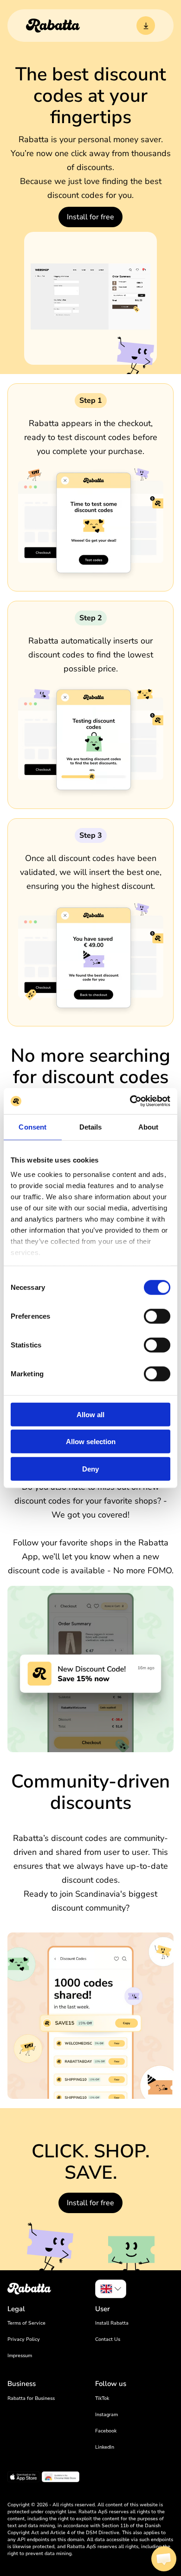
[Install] (146, 26)
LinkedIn (105, 2447)
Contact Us (108, 2339)
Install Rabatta (112, 2323)
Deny (90, 1469)
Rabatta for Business (31, 2398)
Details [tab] (91, 1127)
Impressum (20, 2356)
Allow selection (91, 1442)
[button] (164, 2559)
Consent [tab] (32, 1127)
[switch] (157, 1316)
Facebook (106, 2431)
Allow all (90, 1414)
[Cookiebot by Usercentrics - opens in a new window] (130, 1101)
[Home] (53, 26)
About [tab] (149, 1127)
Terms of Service (26, 2323)
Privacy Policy (24, 2339)
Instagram (107, 2415)
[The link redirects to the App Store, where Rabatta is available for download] (23, 2478)
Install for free (90, 217)
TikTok (102, 2398)
